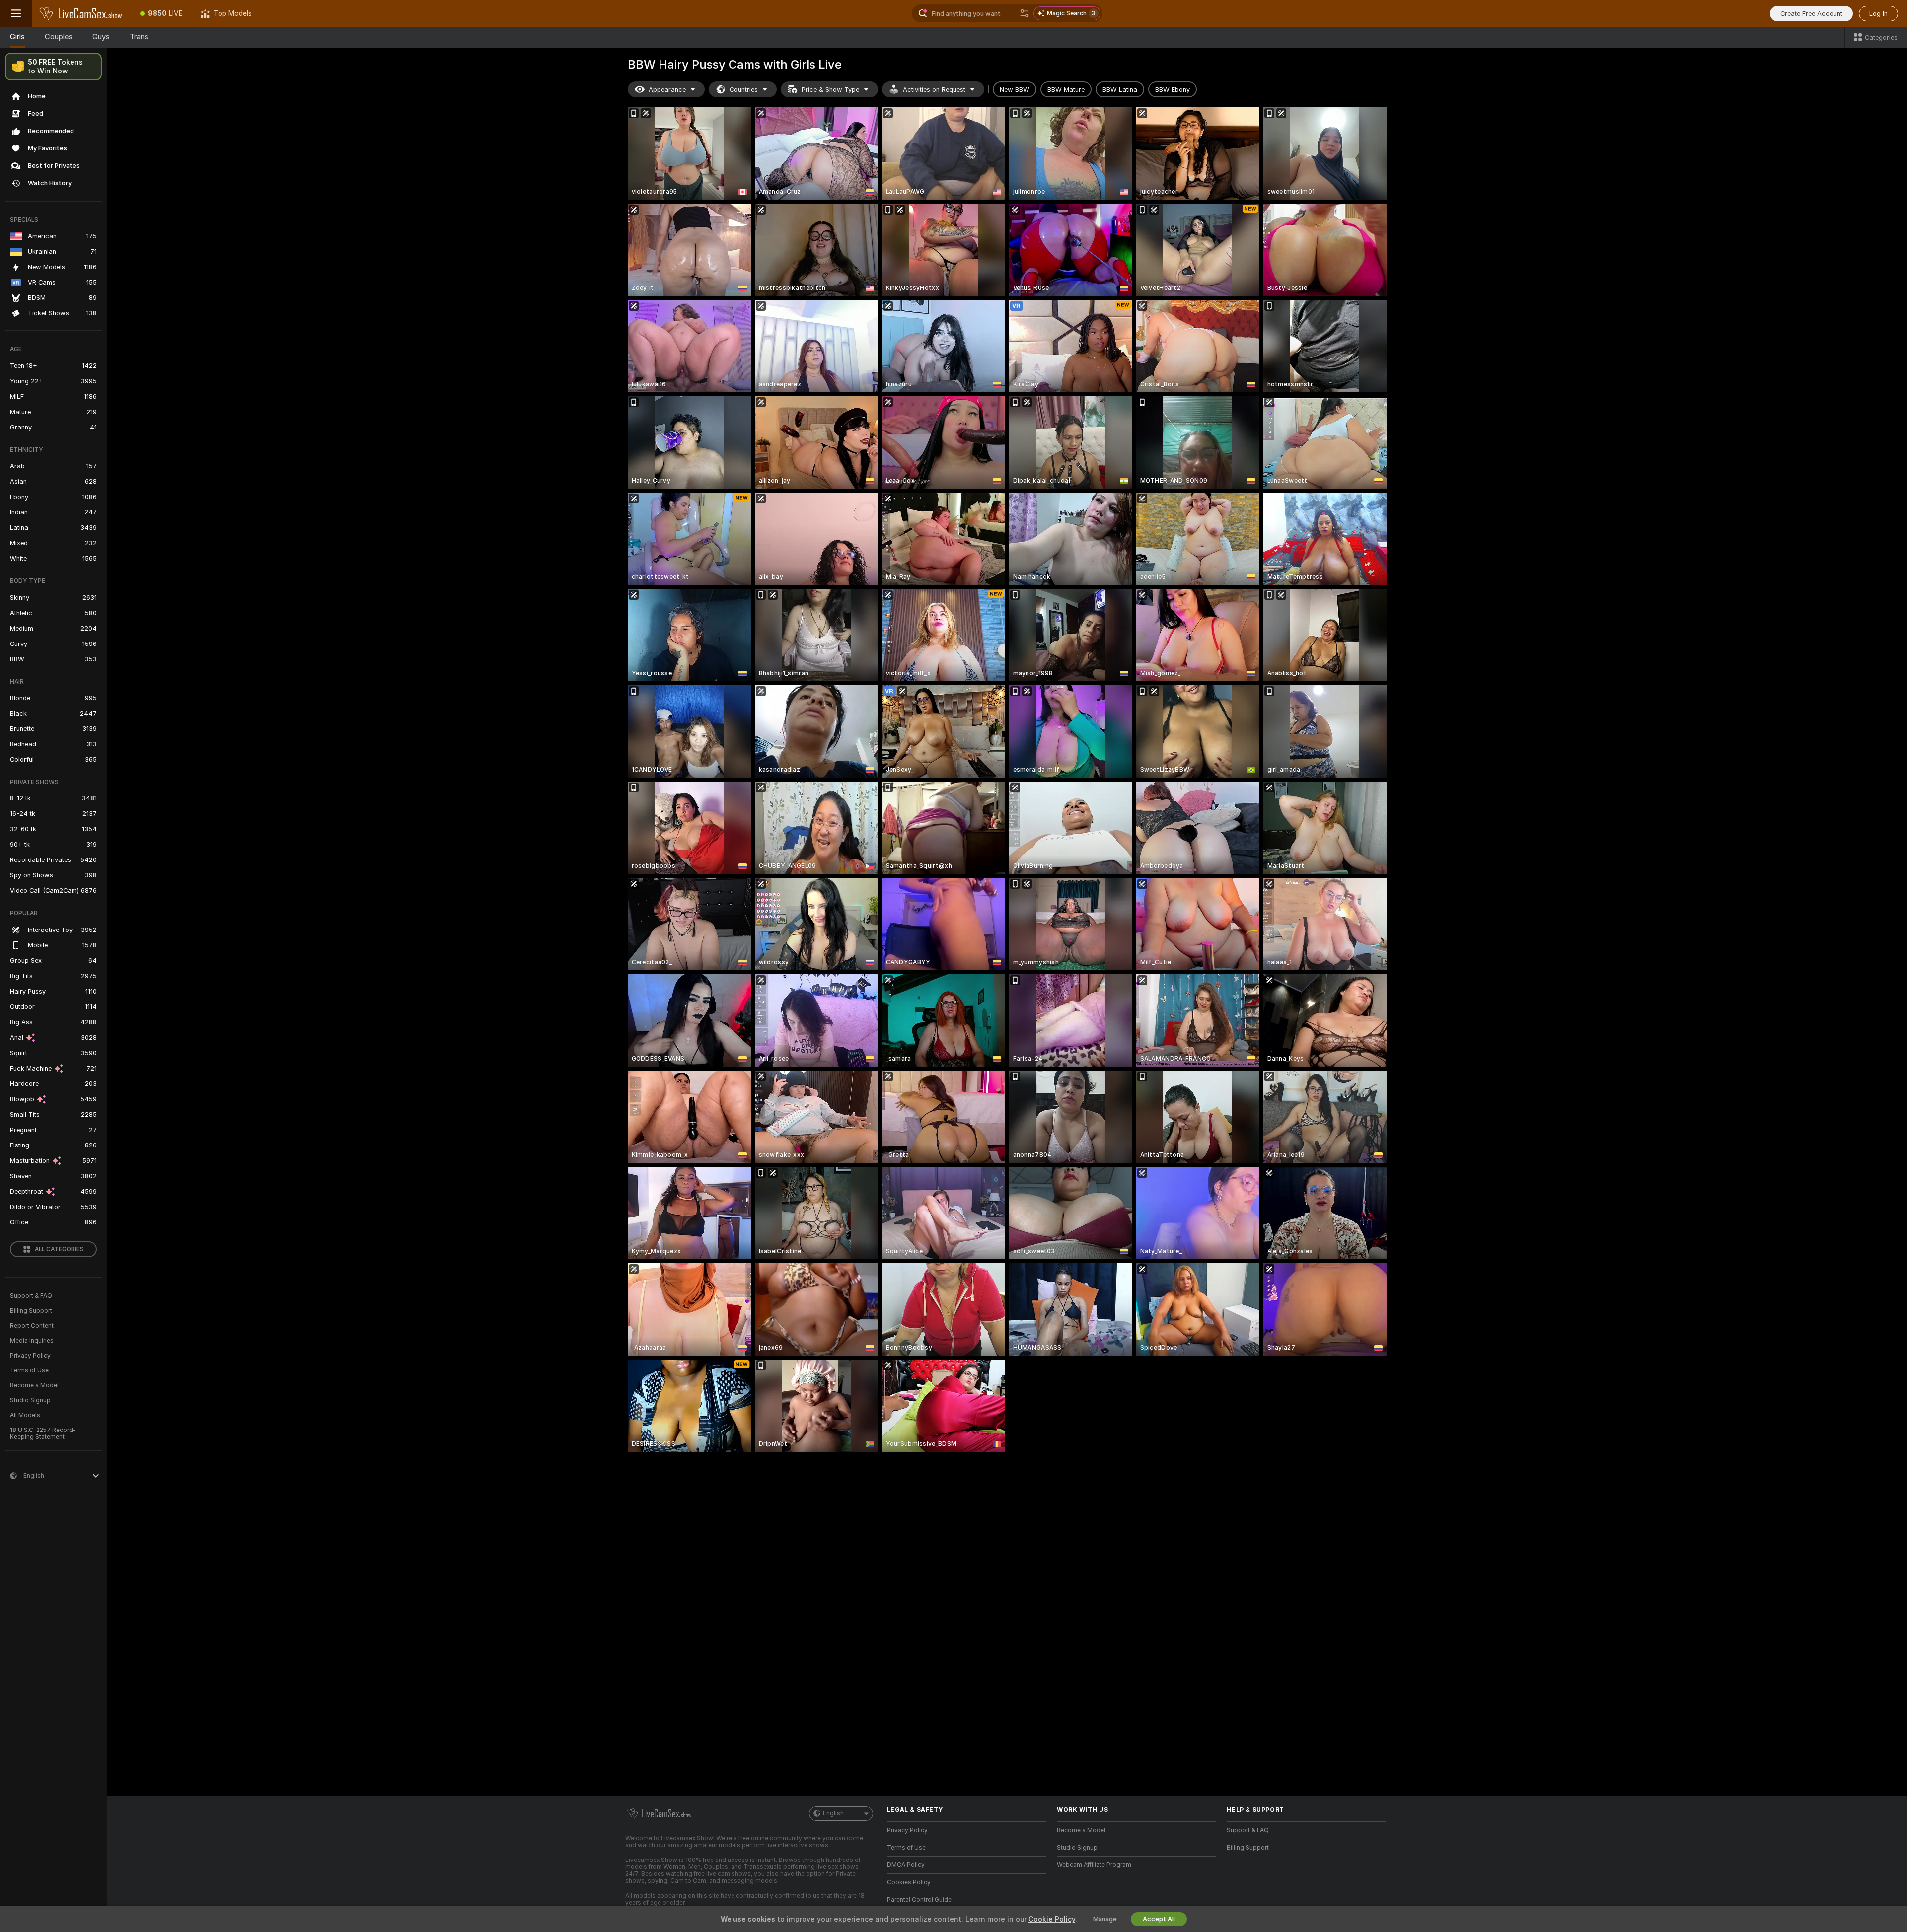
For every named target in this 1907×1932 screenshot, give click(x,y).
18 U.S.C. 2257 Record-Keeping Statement (43, 1433)
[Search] (1025, 13)
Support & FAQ (31, 1296)
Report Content (32, 1326)
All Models (25, 1415)
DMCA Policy (906, 1865)
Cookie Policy (1052, 1919)
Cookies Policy (909, 1882)
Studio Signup (30, 1400)
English (833, 1813)
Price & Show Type (830, 90)
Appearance (667, 90)
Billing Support (31, 1311)
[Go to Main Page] (81, 13)
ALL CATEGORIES (59, 1249)
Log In (1878, 14)
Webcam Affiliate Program (1094, 1865)
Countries (744, 90)
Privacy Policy (30, 1356)
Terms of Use (29, 1370)
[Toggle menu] (16, 13)
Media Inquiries (32, 1341)
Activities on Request (934, 90)
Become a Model (34, 1385)
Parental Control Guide (919, 1900)
